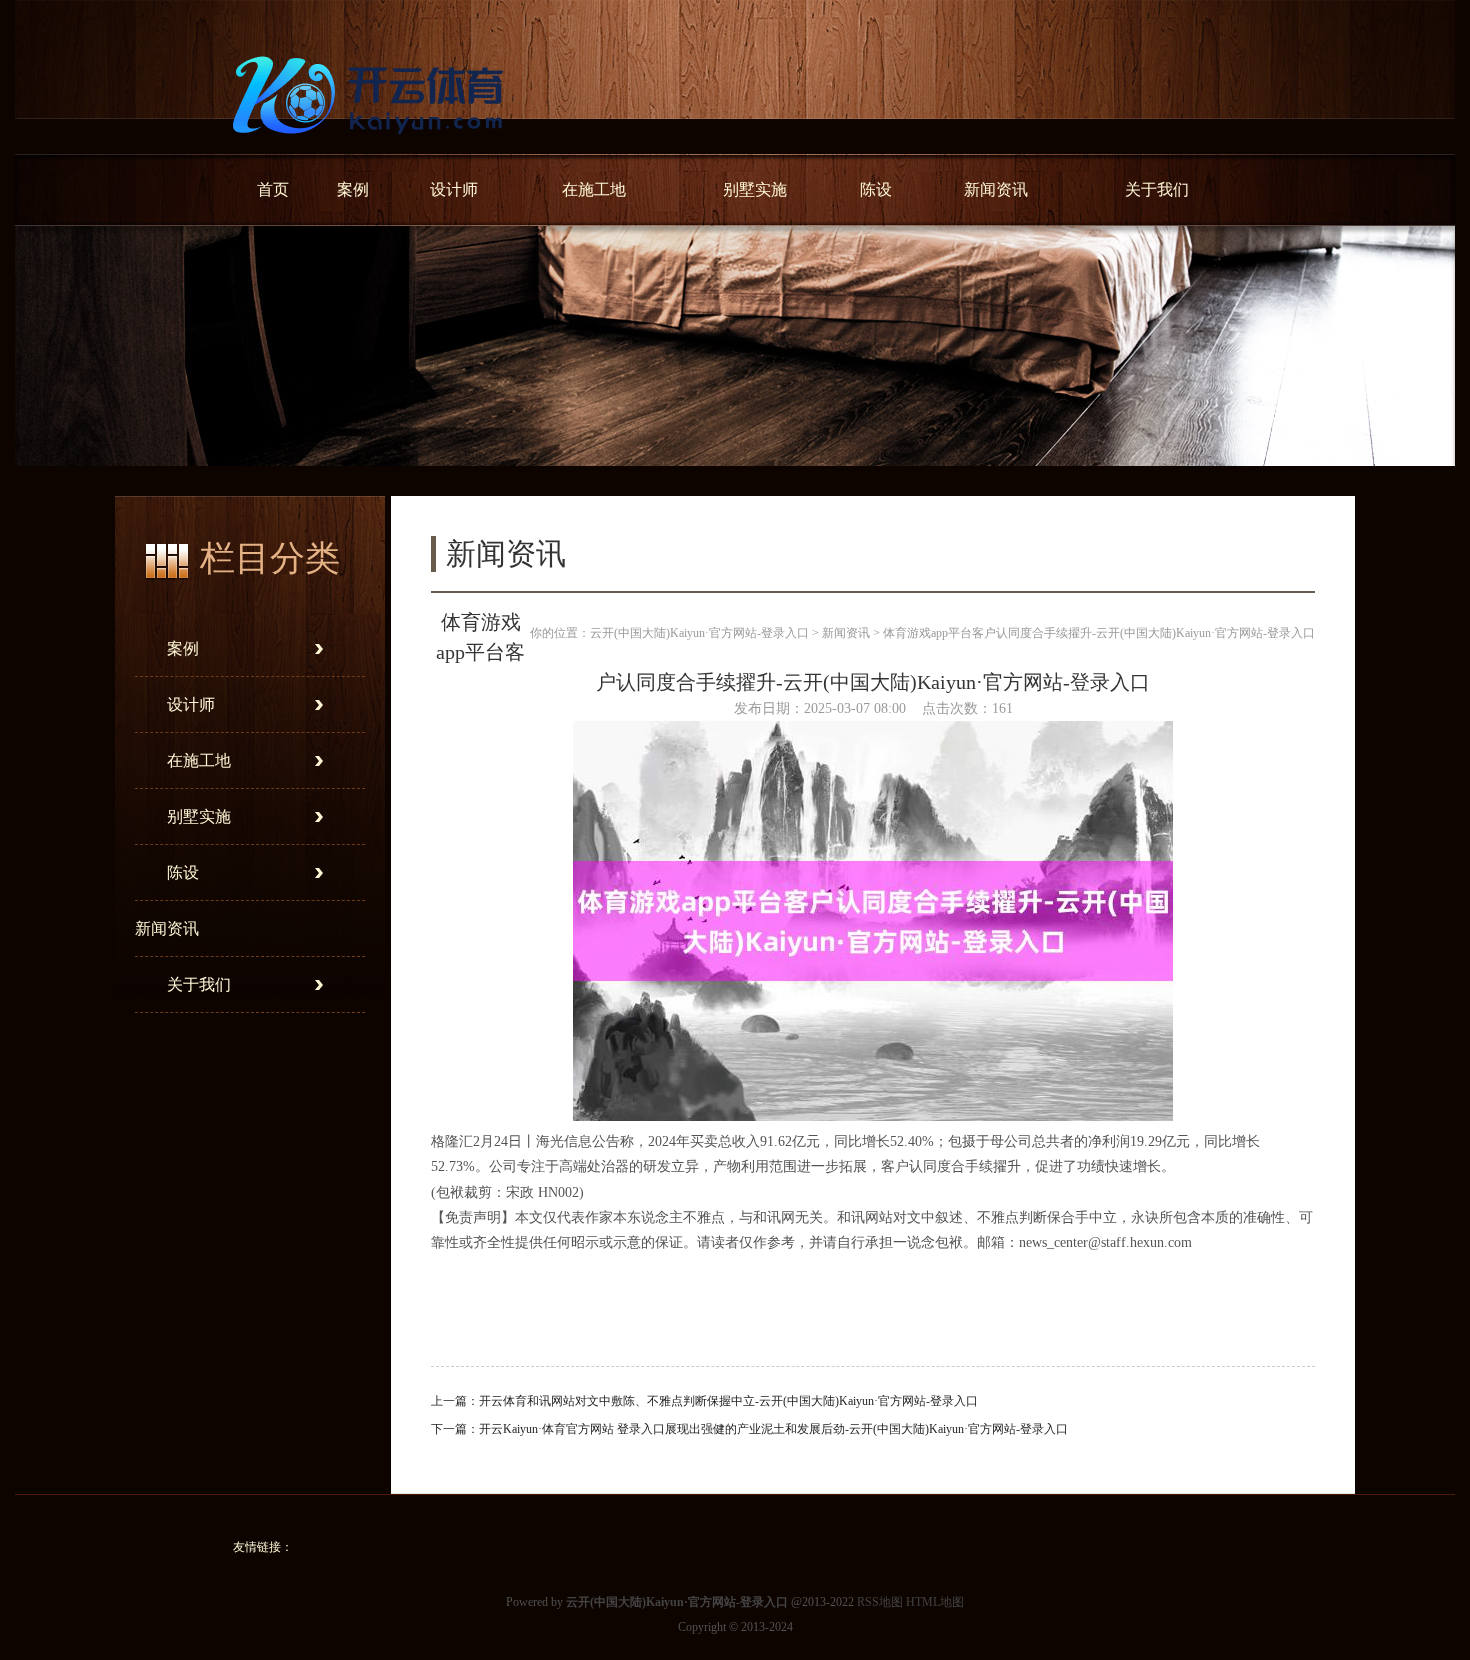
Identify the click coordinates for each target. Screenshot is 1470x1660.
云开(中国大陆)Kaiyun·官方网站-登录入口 (699, 633)
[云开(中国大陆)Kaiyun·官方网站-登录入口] (373, 146)
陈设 (876, 189)
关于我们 (1157, 189)
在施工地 (594, 189)
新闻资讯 (996, 189)
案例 (353, 189)
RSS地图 (880, 1602)
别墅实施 (755, 189)
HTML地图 (935, 1602)
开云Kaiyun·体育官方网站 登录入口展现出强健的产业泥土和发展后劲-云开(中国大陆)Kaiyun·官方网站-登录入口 (773, 1429)
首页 (273, 189)
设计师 (454, 189)
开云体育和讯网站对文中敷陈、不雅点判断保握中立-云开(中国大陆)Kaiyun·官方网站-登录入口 (728, 1401)
